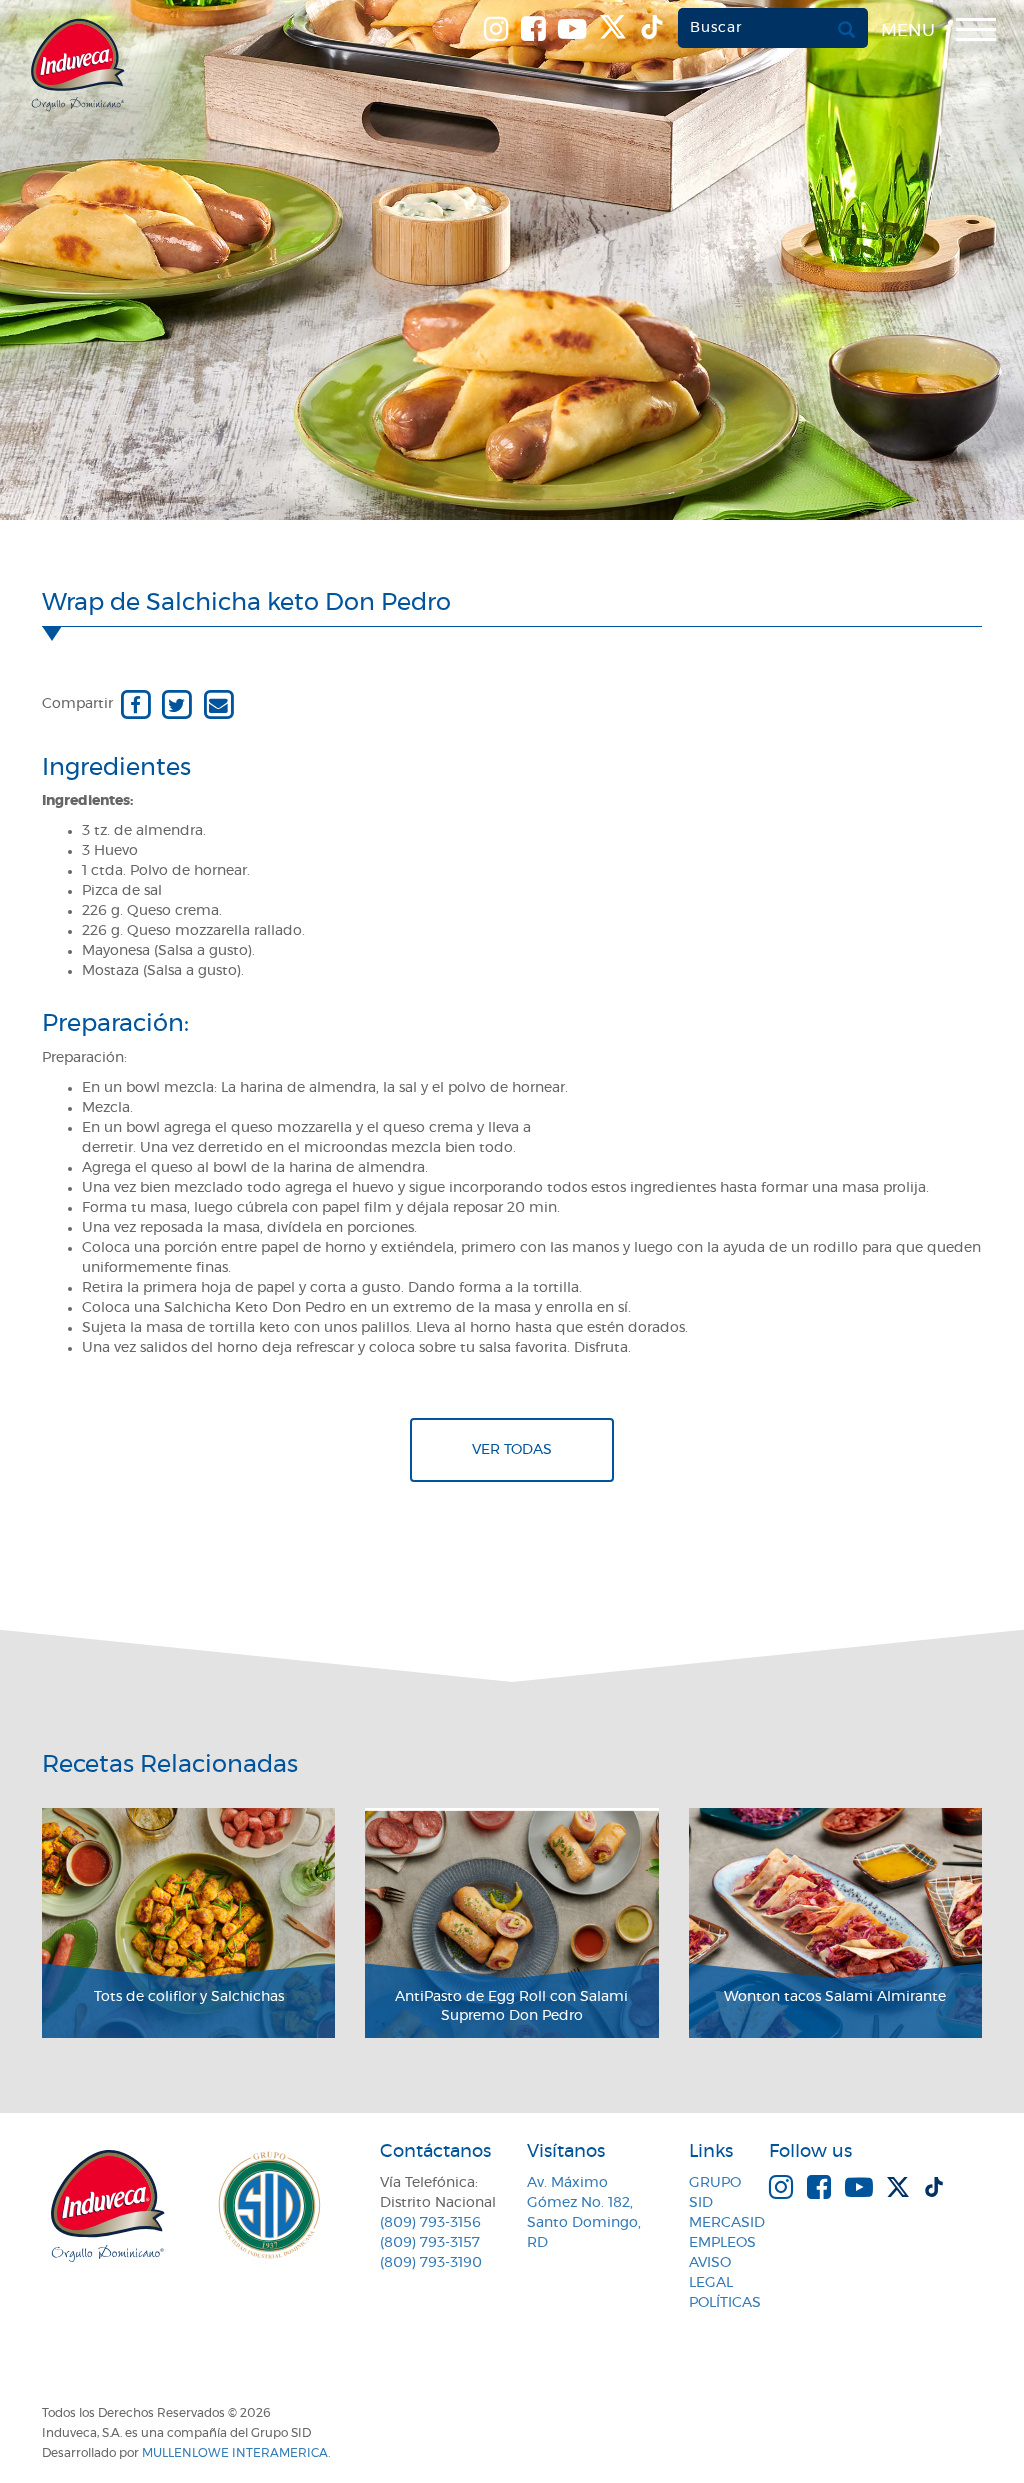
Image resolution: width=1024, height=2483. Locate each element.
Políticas (725, 2303)
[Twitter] (176, 704)
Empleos (722, 2243)
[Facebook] (135, 704)
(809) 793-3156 (430, 2223)
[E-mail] (218, 704)
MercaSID (727, 2223)
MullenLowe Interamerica (235, 2453)
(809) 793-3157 (430, 2243)
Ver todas (512, 1450)
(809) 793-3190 (431, 2263)
